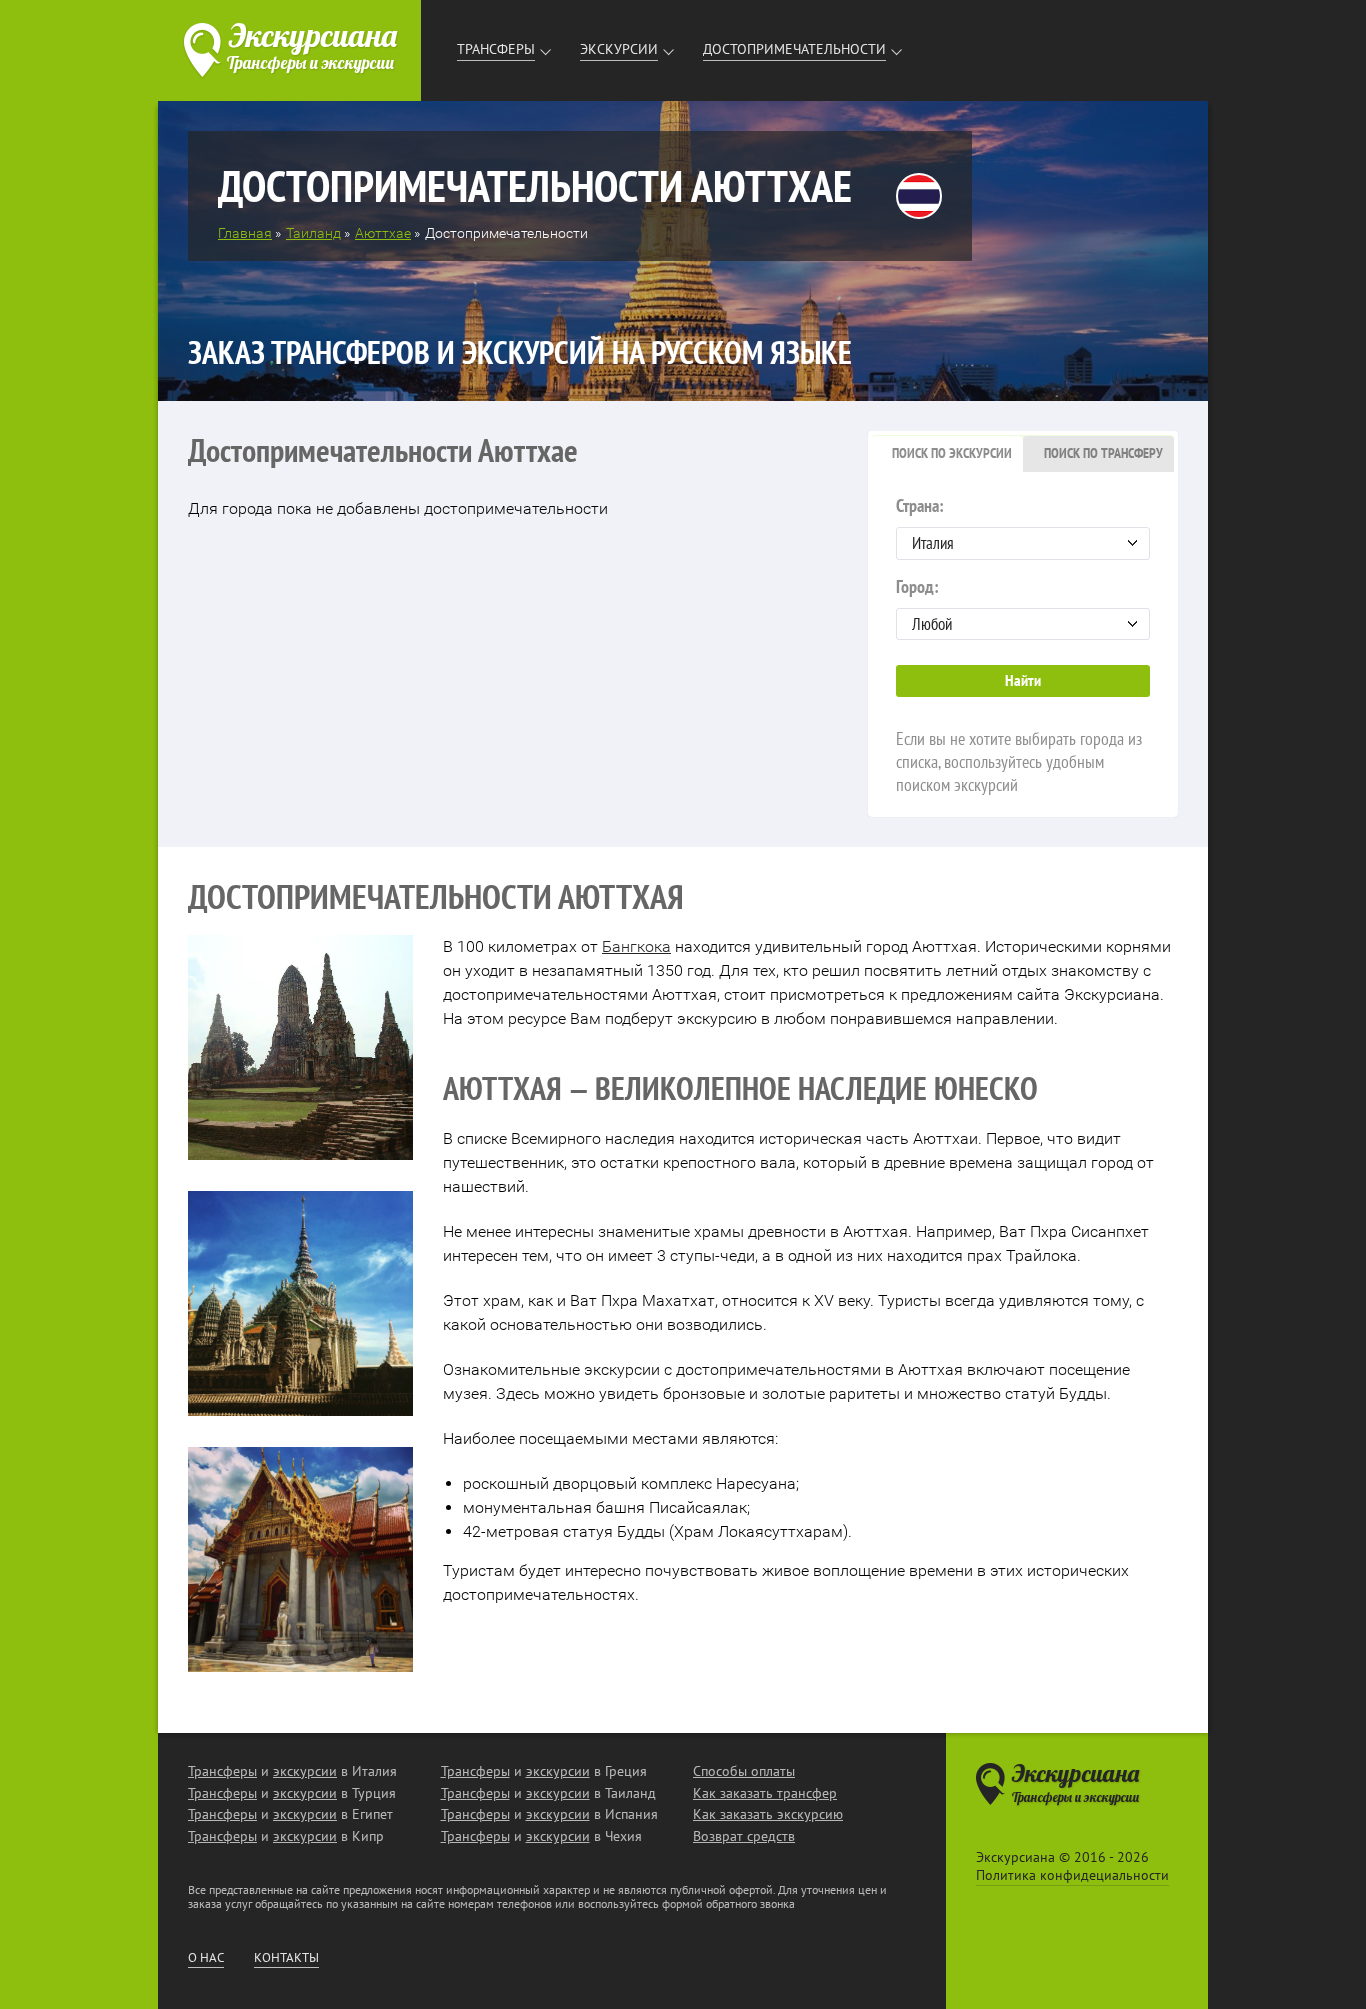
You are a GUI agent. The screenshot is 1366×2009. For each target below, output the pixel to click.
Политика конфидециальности (1072, 1875)
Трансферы (496, 49)
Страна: (920, 505)
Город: (917, 586)
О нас (206, 1958)
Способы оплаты (744, 1771)
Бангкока (636, 946)
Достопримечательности (794, 49)
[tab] (947, 454)
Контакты (286, 1958)
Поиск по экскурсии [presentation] (952, 453)
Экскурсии (619, 49)
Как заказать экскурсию (768, 1814)
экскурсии (305, 1771)
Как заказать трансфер (765, 1793)
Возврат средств (744, 1836)
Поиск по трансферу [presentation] (1103, 453)
